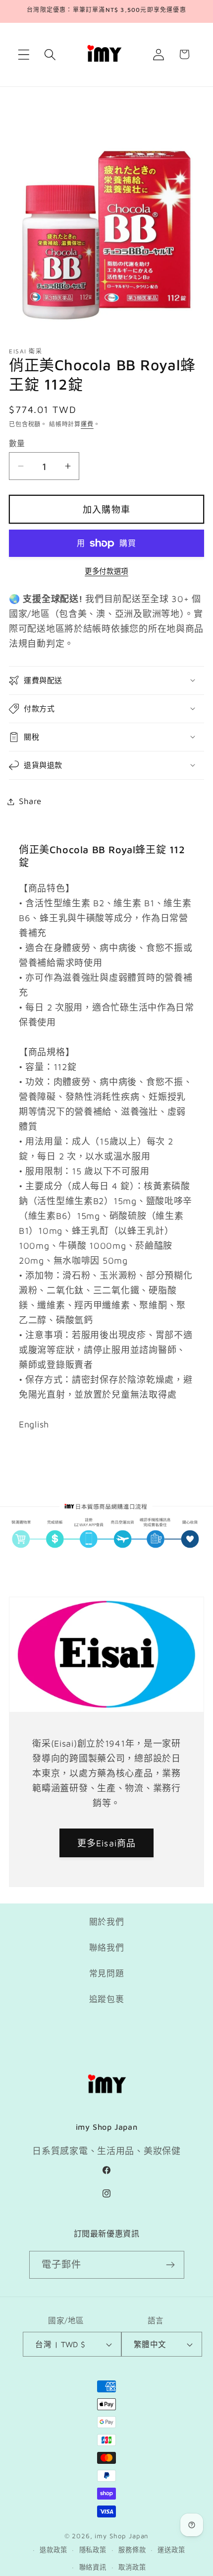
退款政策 (53, 2550)
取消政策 (132, 2567)
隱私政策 (93, 2550)
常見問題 (107, 1973)
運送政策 (171, 2550)
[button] (24, 54)
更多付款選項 (106, 571)
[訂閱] (171, 2265)
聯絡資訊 (93, 2567)
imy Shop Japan (122, 2536)
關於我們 (107, 1922)
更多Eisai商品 (107, 1843)
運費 (87, 424)
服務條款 (132, 2550)
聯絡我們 (107, 1948)
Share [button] (30, 801)
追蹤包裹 (107, 1999)
